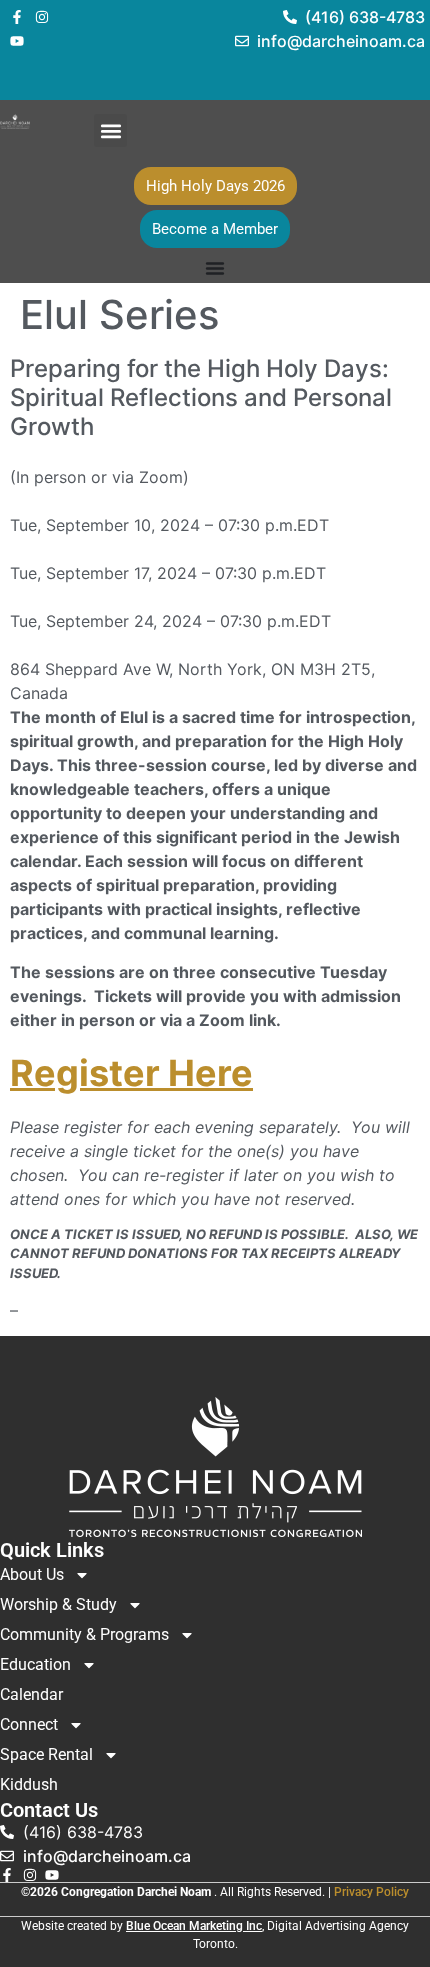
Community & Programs (84, 1634)
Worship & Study (58, 1604)
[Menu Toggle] (215, 268)
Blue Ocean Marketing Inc (194, 1926)
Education (35, 1664)
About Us (32, 1574)
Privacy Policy (371, 1892)
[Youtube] (17, 41)
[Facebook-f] (17, 17)
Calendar (31, 1694)
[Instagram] (42, 17)
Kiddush (29, 1784)
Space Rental (46, 1754)
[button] (110, 130)
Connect (29, 1724)
